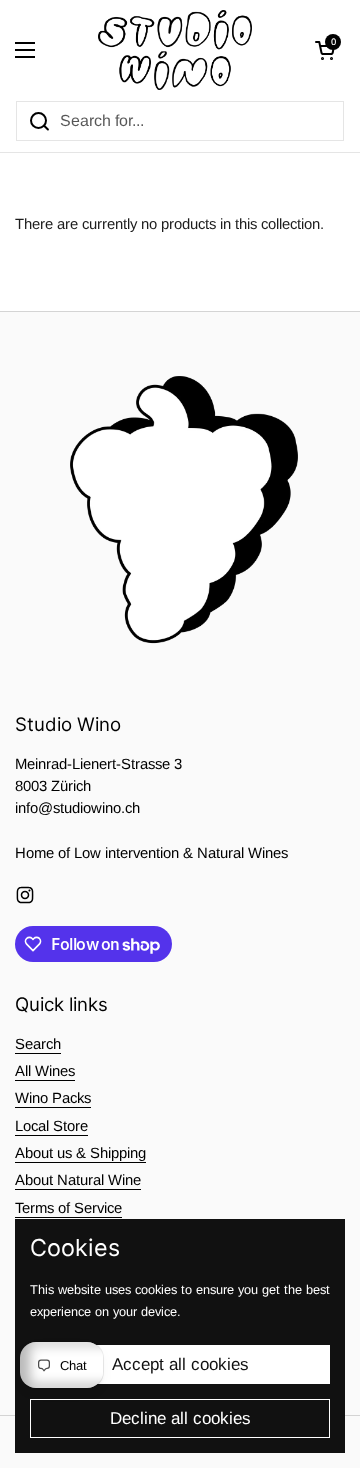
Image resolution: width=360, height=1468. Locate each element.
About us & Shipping (80, 1153)
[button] (325, 50)
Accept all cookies (180, 1364)
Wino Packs (53, 1098)
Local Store (51, 1126)
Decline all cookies (180, 1418)
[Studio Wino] (175, 50)
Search (38, 1044)
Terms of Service (68, 1208)
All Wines (45, 1071)
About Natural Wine (78, 1180)
